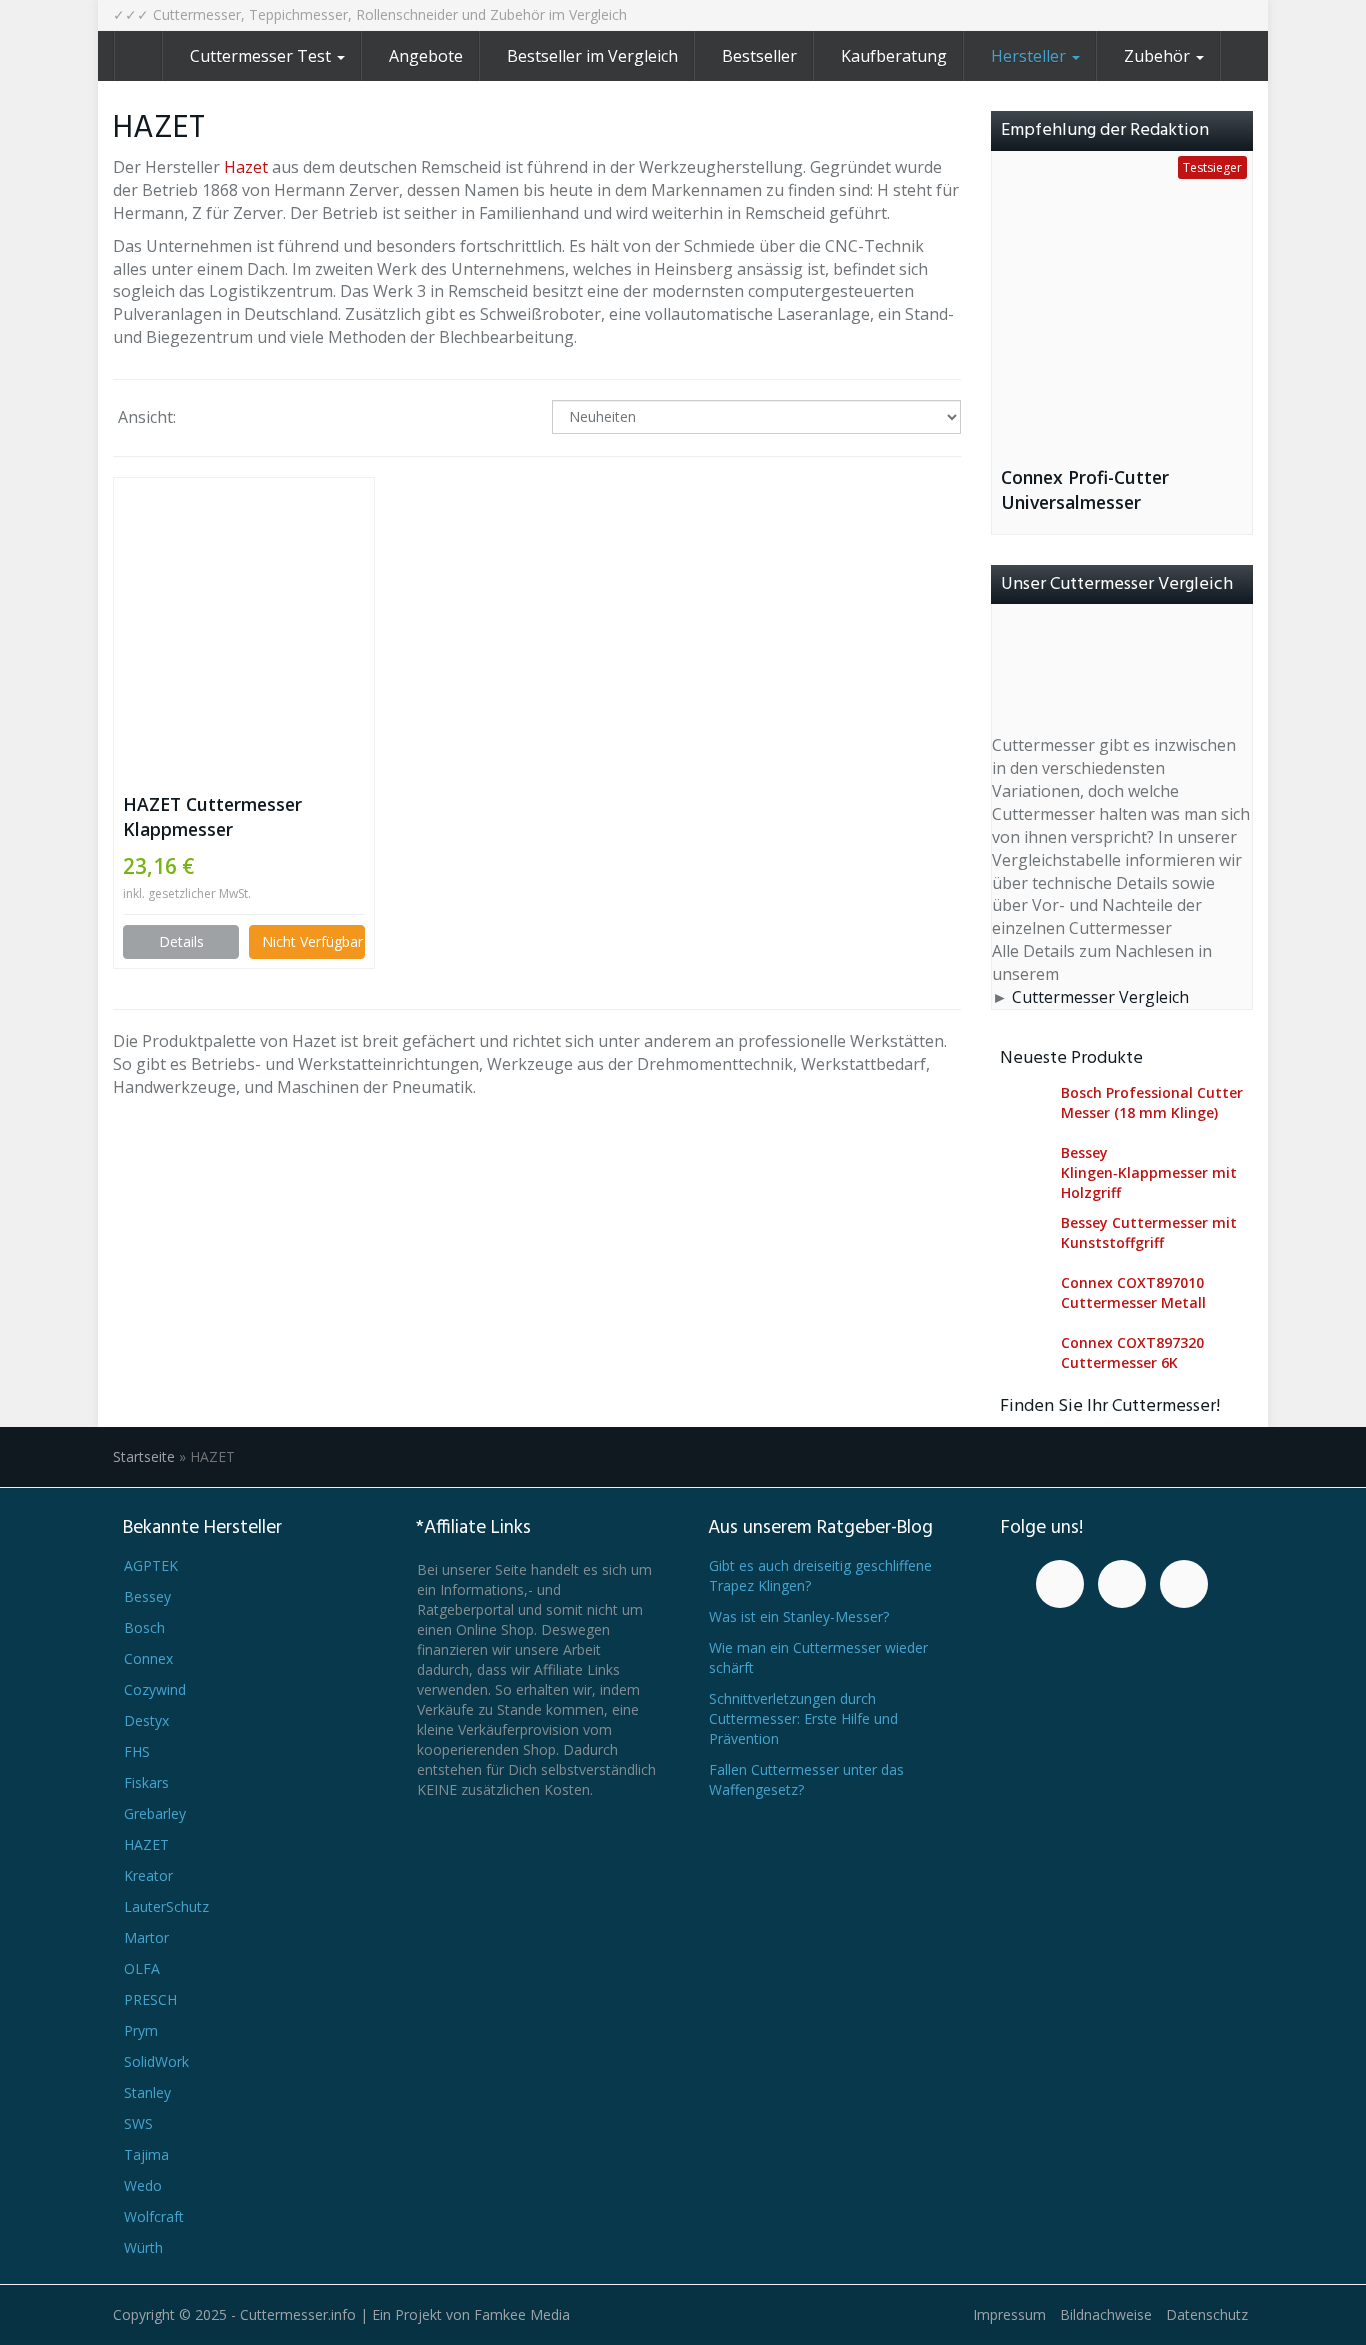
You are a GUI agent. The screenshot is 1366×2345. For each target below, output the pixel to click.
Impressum (1009, 2314)
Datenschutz (1207, 2314)
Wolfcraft (154, 2216)
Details (181, 941)
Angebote (426, 56)
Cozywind (155, 1689)
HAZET (146, 1844)
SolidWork (156, 2061)
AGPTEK (151, 1565)
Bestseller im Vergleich (592, 56)
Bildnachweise (1106, 2314)
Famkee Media (522, 2314)
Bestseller (759, 56)
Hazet (246, 167)
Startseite (144, 1456)
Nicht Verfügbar (312, 941)
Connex (148, 1658)
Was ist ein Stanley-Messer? (799, 1616)
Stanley (147, 2092)
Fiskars (146, 1782)
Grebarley (155, 1813)
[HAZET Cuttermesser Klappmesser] (244, 618)
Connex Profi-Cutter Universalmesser (1085, 489)
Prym (141, 2030)
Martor (146, 1937)
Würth (143, 2247)
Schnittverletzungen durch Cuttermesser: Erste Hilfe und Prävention (803, 1718)
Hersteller (1030, 56)
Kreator (148, 1875)
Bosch (144, 1627)
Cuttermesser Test (262, 56)
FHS (137, 1751)
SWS (138, 2123)
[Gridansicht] (208, 419)
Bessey (147, 1596)
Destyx (146, 1720)
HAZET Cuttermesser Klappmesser (212, 816)
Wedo (143, 2185)
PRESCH (150, 1999)
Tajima (146, 2154)
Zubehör (1159, 56)
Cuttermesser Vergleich (1100, 997)
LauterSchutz (166, 1906)
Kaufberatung (894, 56)
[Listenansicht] (259, 419)
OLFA (142, 1968)
